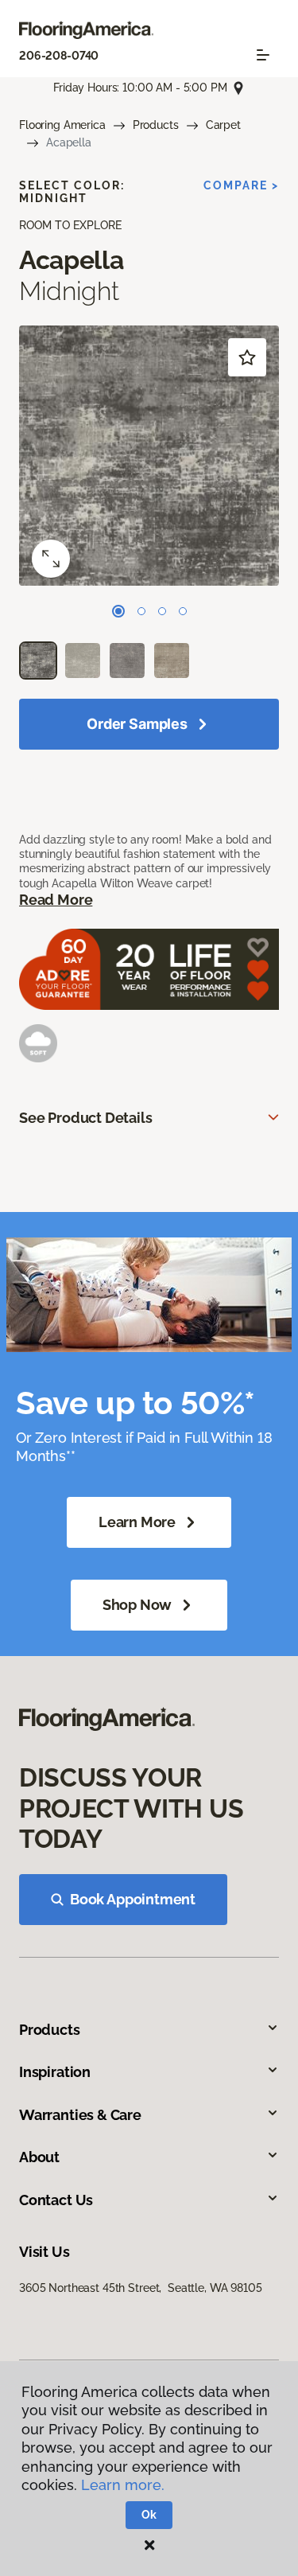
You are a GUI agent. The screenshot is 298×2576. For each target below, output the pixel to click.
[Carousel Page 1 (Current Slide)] (118, 611)
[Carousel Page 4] (183, 611)
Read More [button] (56, 900)
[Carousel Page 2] (141, 611)
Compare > (241, 185)
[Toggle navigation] (263, 55)
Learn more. (123, 2485)
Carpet (223, 125)
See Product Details (86, 1118)
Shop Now (137, 1605)
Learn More (137, 1522)
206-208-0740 (59, 56)
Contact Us (56, 2200)
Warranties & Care (80, 2115)
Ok (149, 2515)
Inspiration (55, 2072)
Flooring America (62, 125)
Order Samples (137, 724)
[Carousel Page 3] (162, 611)
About (39, 2157)
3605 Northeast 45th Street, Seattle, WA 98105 (141, 2288)
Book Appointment (133, 1899)
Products (156, 125)
